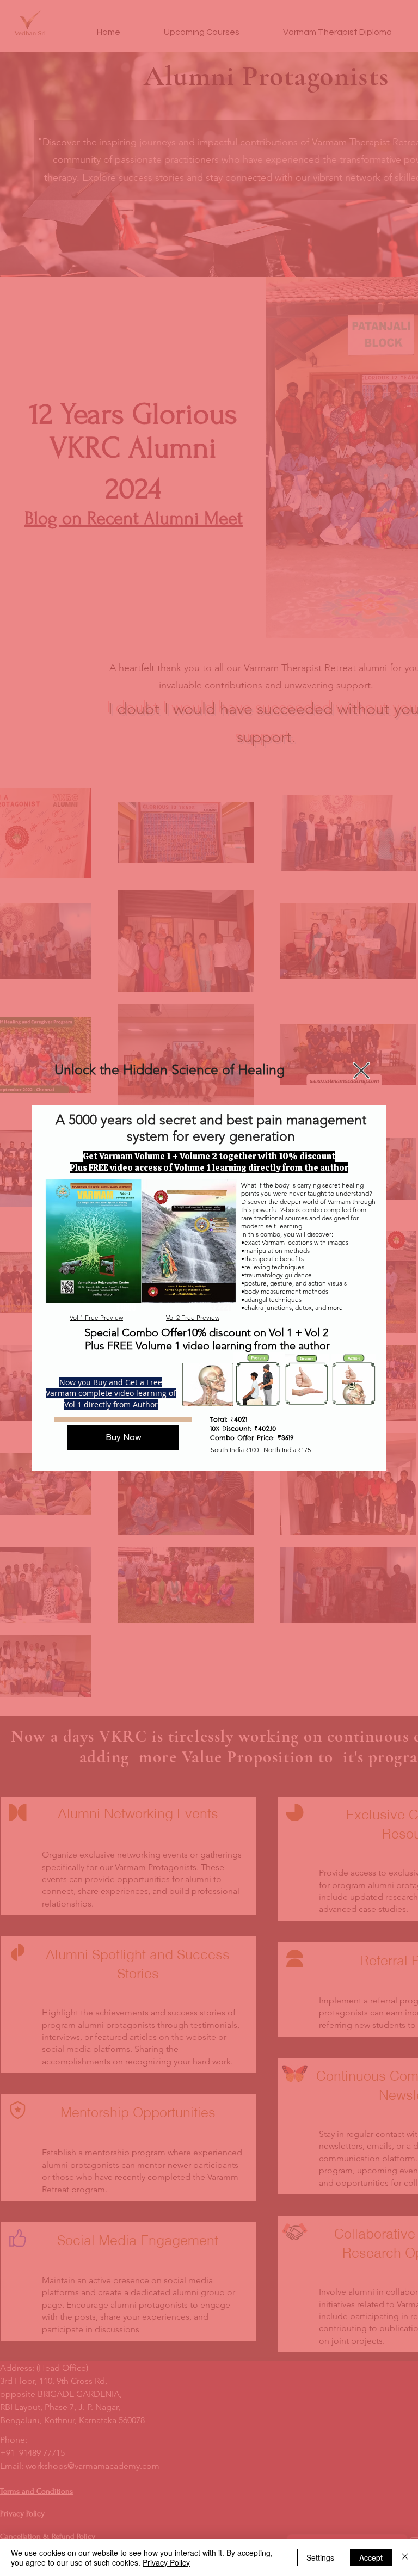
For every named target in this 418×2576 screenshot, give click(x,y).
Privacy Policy (166, 2562)
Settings (320, 2557)
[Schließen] (405, 2557)
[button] (361, 1071)
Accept (371, 2557)
